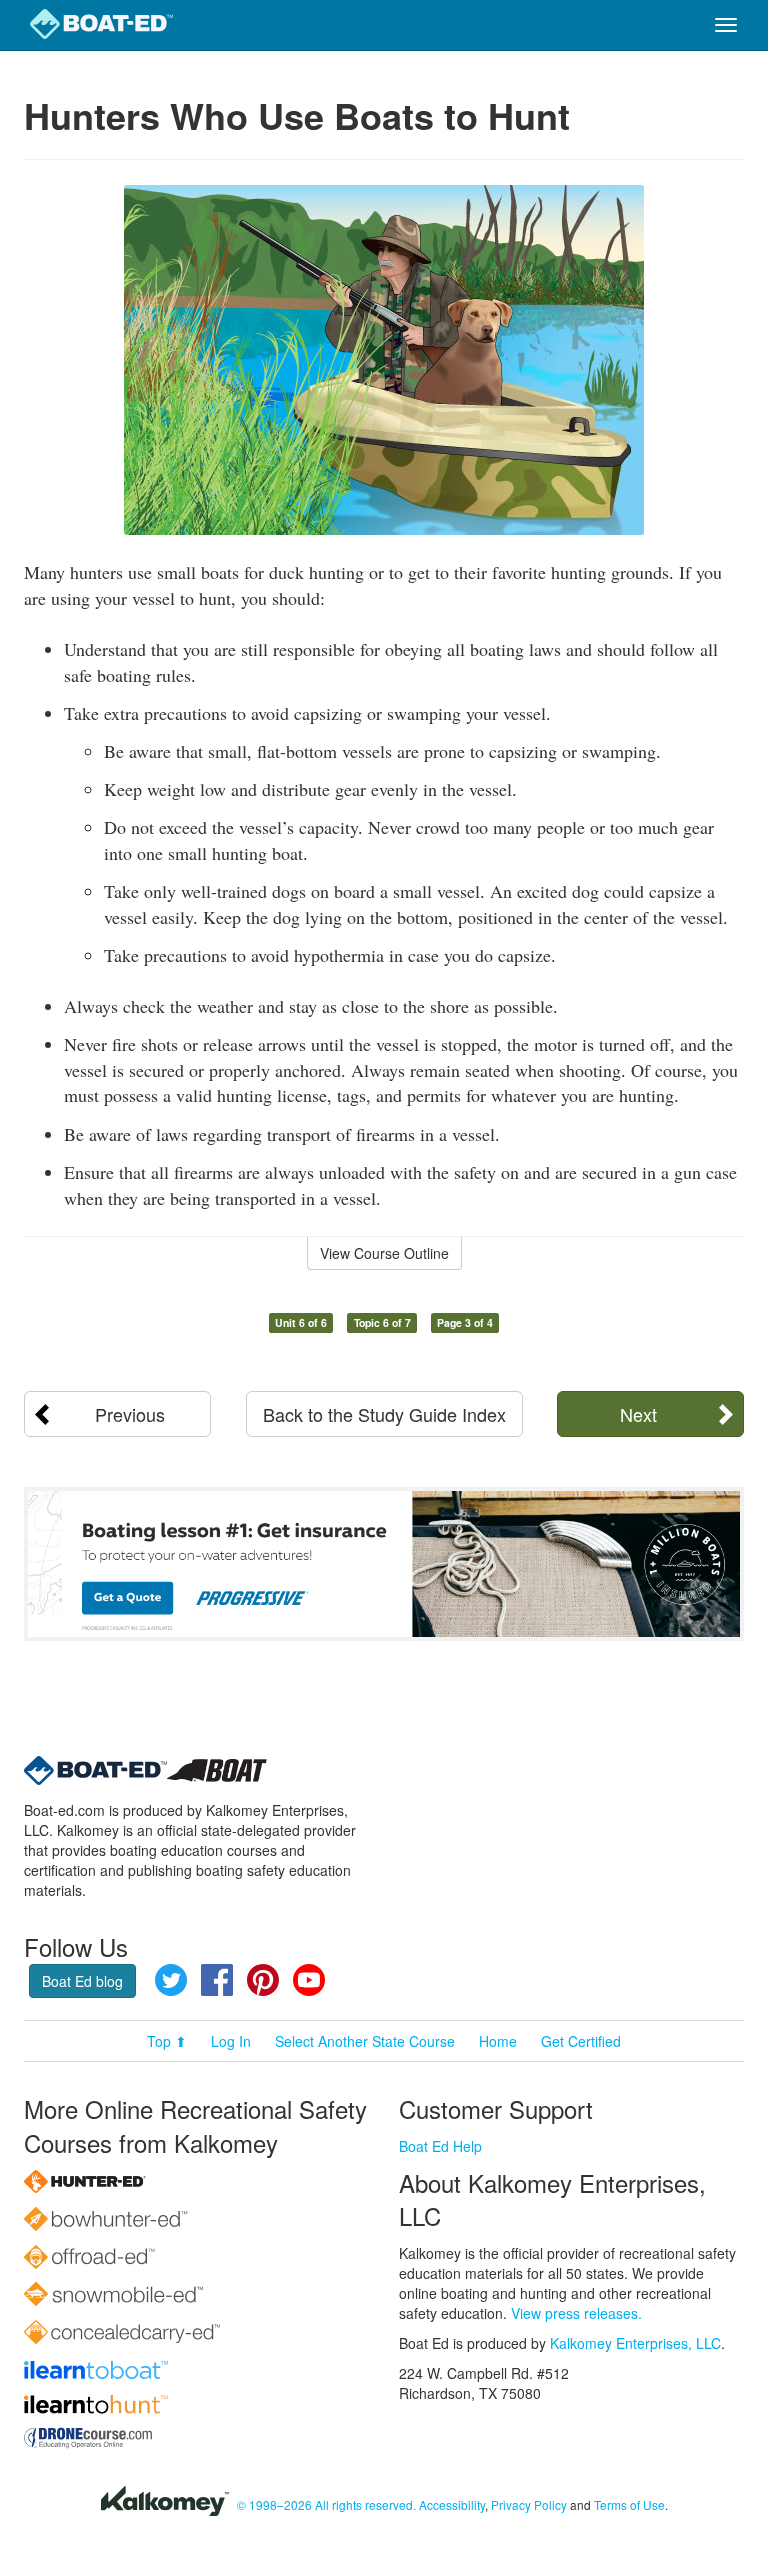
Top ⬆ (167, 2041)
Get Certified (581, 2041)
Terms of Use (629, 2504)
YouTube (309, 1980)
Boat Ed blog (82, 1981)
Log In (231, 2041)
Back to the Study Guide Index (384, 1414)
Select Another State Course (365, 2041)
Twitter (171, 1980)
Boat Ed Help (440, 2146)
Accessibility (452, 2504)
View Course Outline (384, 1253)
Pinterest (263, 1980)
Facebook (217, 1980)
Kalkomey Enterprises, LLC (635, 2343)
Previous (130, 1414)
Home (498, 2041)
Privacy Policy (529, 2504)
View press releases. (576, 2313)
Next (638, 1414)
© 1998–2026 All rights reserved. (326, 2504)
